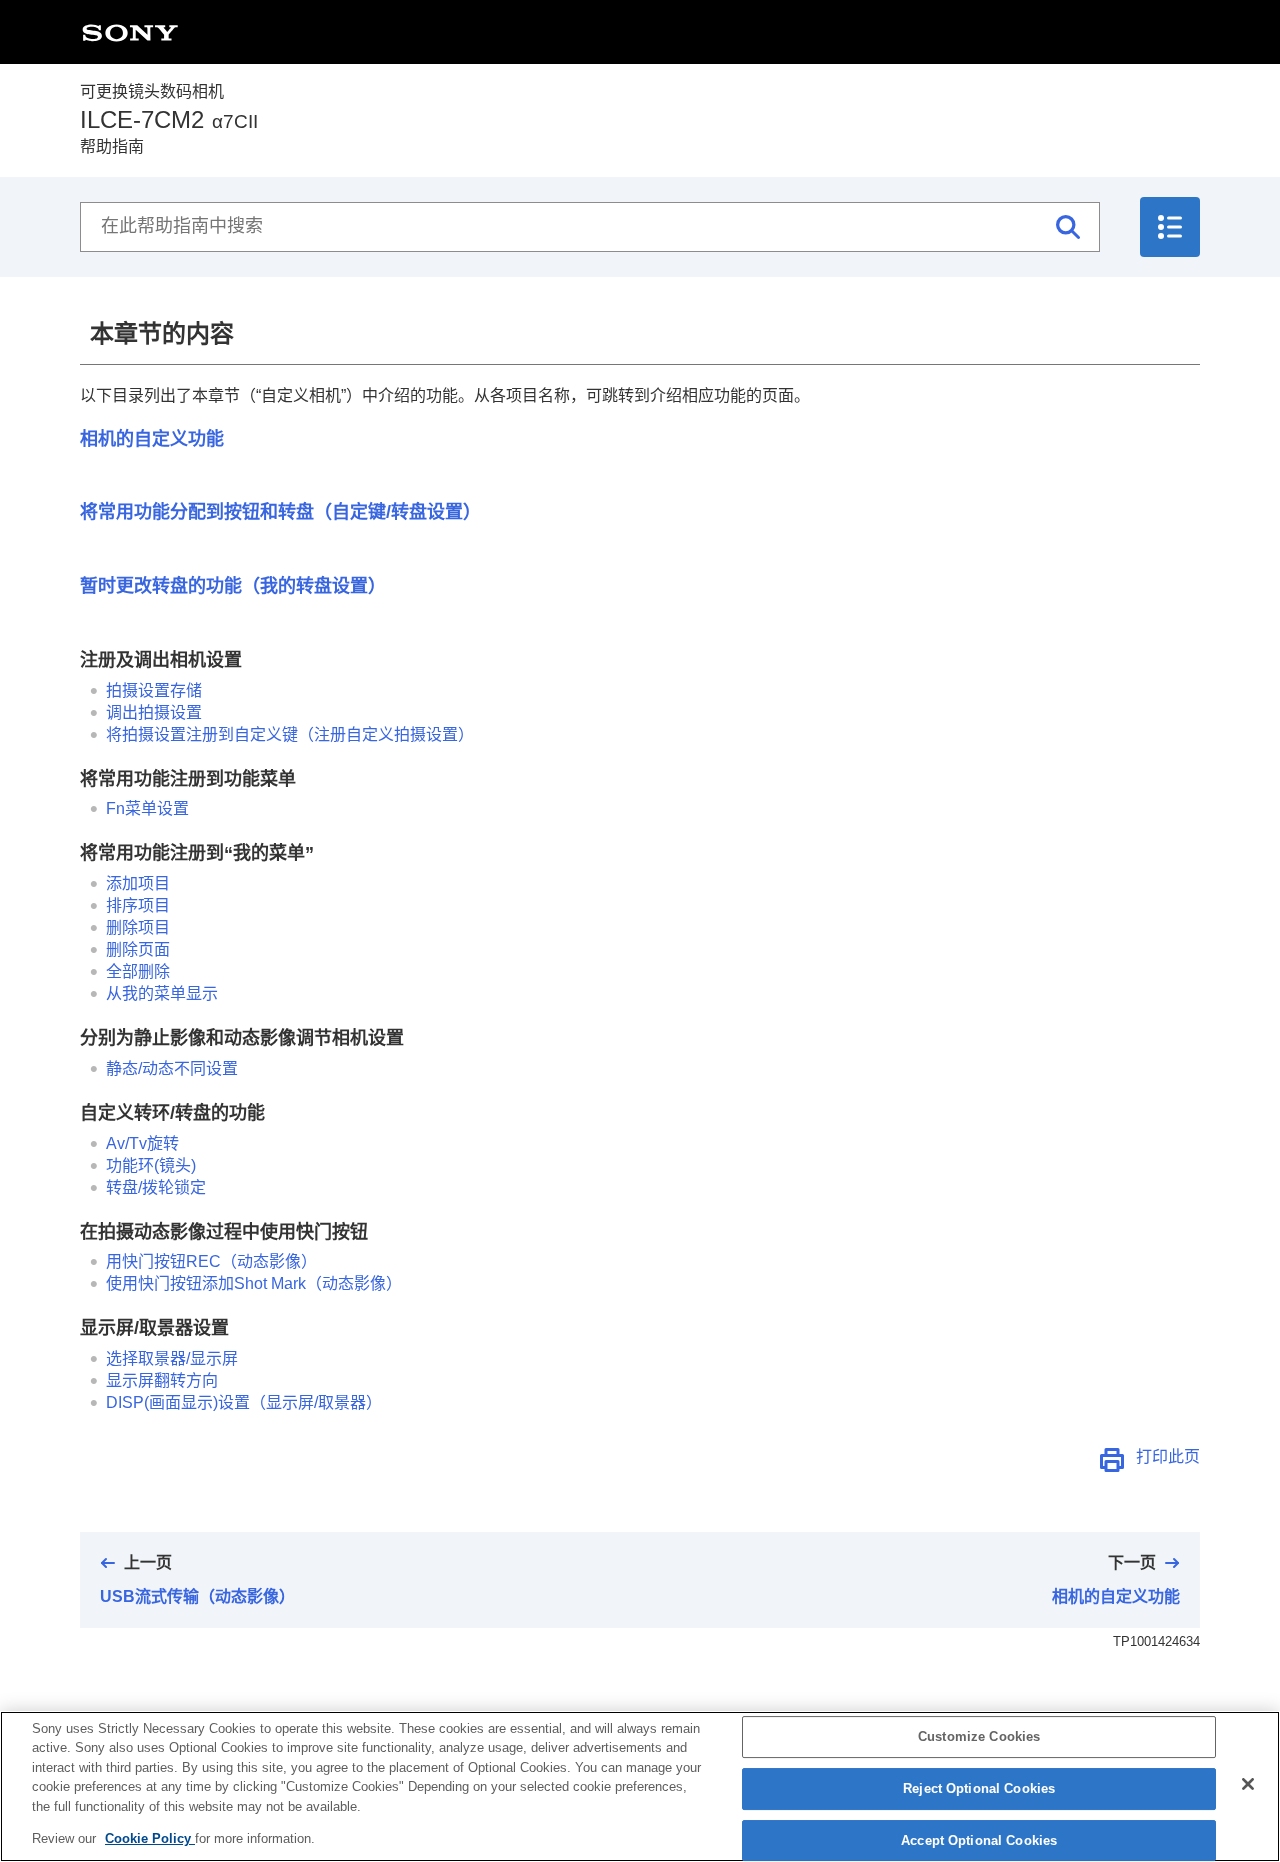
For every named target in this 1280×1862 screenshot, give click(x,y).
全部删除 (138, 971)
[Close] (1248, 1784)
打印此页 (1168, 1456)
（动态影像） (211, 1261)
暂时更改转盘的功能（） (233, 586)
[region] (640, 1786)
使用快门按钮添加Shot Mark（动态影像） (254, 1283)
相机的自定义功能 (152, 439)
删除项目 (138, 927)
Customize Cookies (979, 1737)
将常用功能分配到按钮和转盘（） (280, 512)
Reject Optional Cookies (979, 1788)
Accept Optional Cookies (979, 1840)
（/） (244, 1402)
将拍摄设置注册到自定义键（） (290, 734)
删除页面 (138, 949)
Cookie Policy (150, 1838)
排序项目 (138, 905)
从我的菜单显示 (162, 993)
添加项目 (138, 883)
